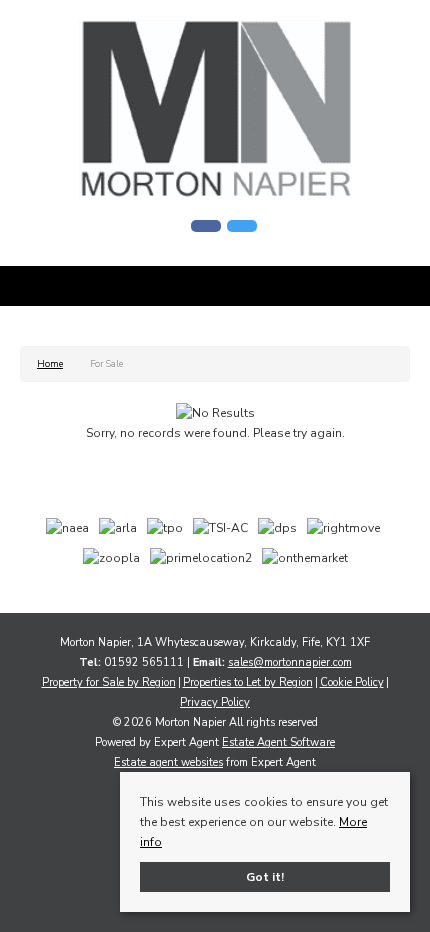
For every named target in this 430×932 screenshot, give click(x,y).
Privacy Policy (215, 702)
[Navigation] (37, 289)
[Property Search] (393, 289)
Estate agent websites (168, 762)
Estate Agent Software (278, 742)
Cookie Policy (352, 682)
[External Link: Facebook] (206, 226)
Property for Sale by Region (109, 682)
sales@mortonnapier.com (290, 662)
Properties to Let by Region (248, 682)
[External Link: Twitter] (242, 226)
